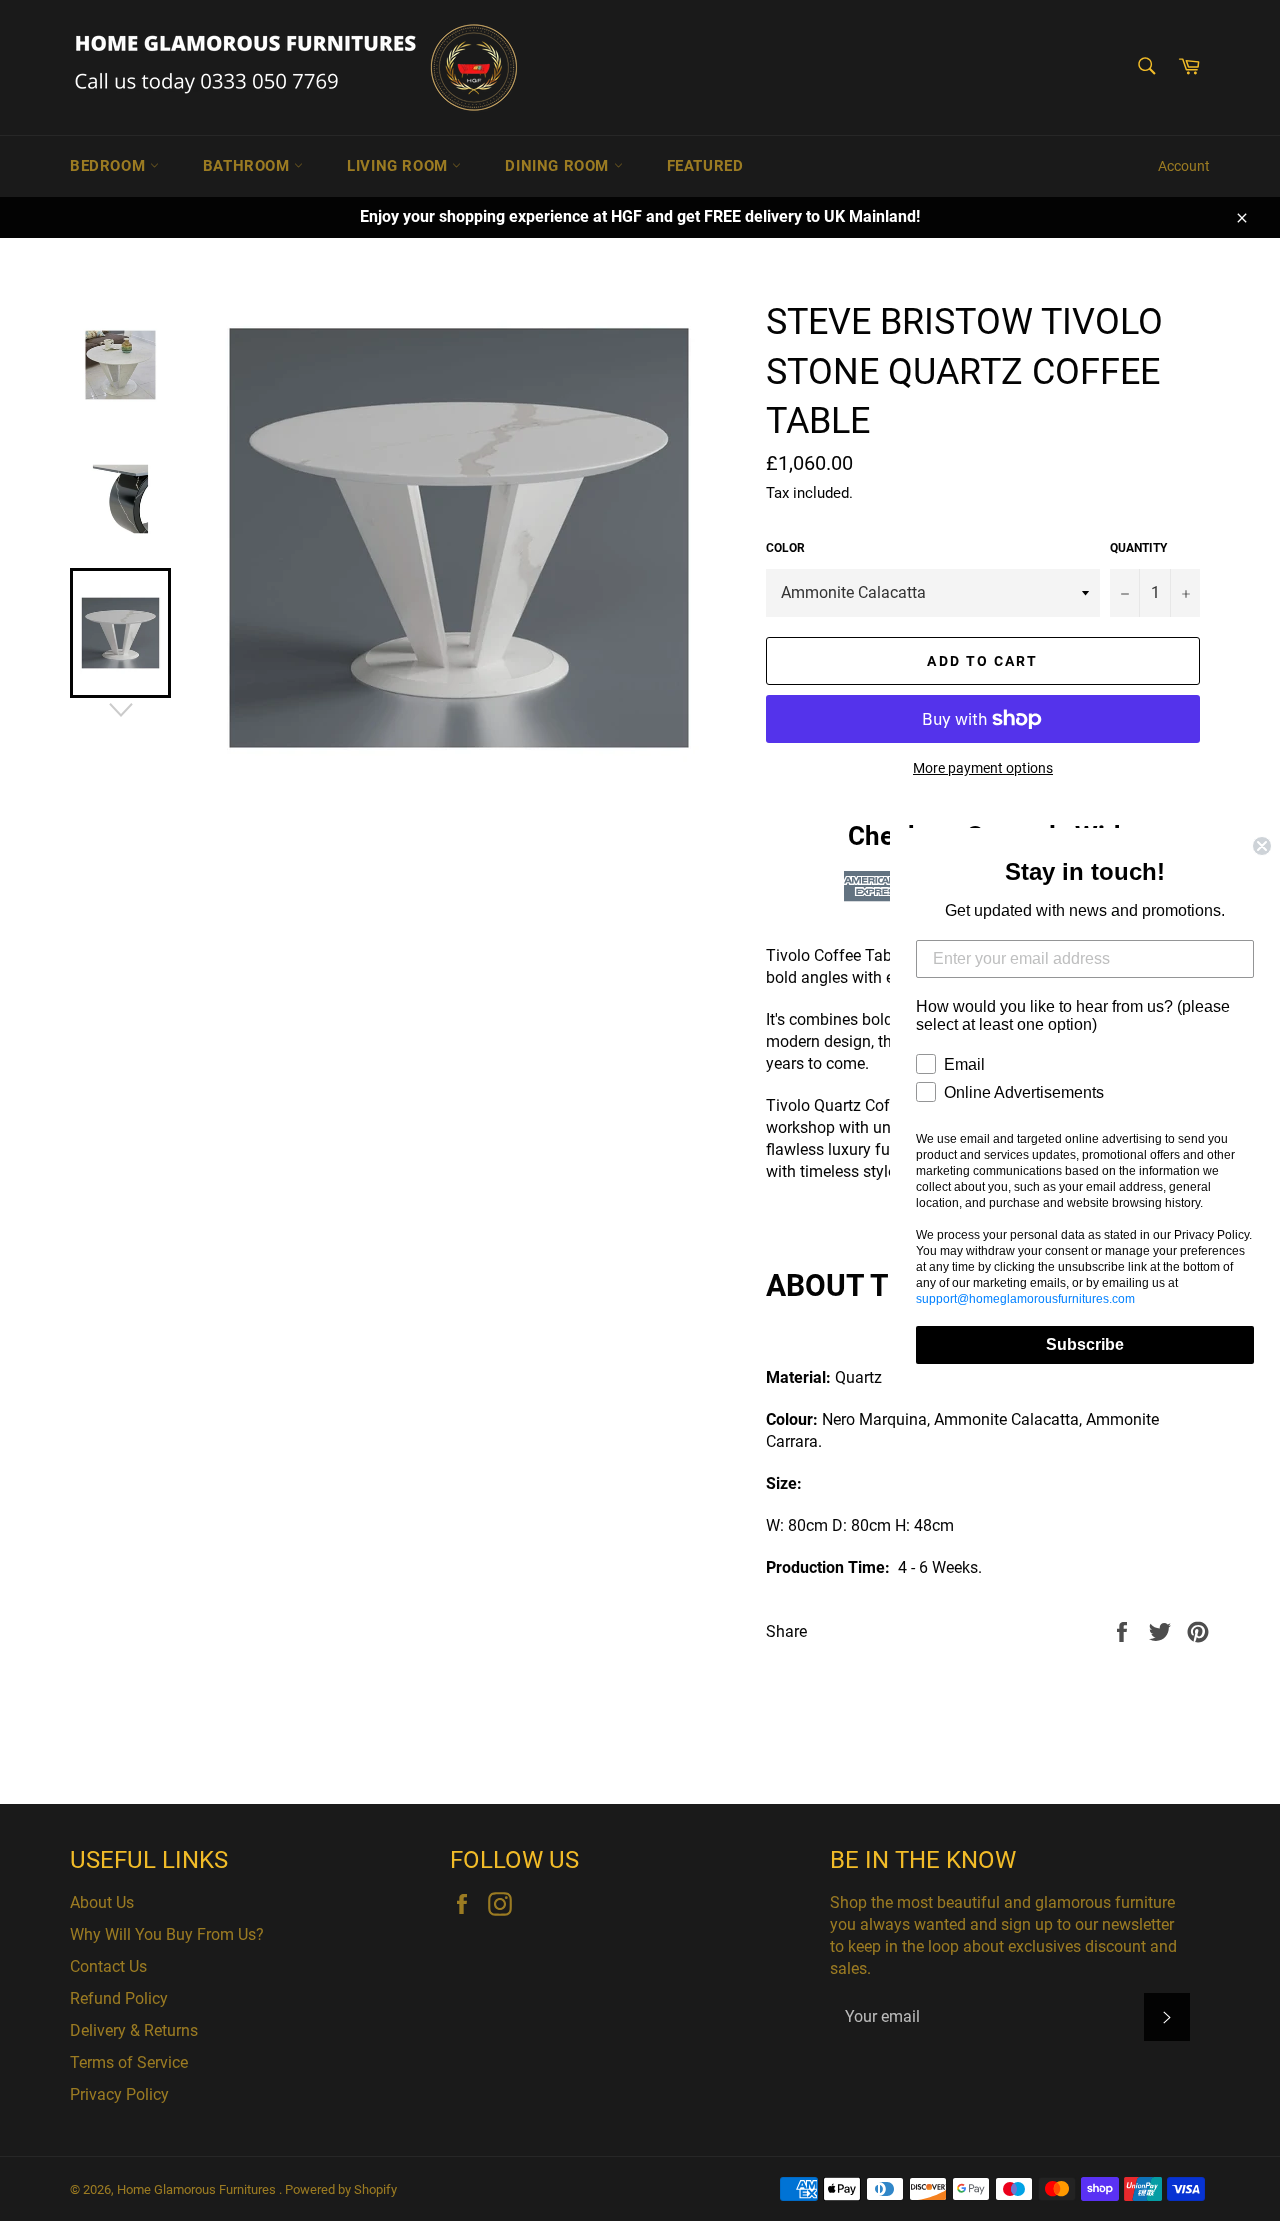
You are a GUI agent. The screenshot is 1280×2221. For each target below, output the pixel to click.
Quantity (1138, 548)
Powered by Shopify (341, 2189)
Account (1184, 166)
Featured (705, 166)
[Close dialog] (1262, 846)
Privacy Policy (119, 2094)
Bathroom (248, 166)
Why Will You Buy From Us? (167, 1934)
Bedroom (110, 166)
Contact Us (108, 1966)
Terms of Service (129, 2062)
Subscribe (1085, 1344)
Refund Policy (119, 1998)
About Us (102, 1902)
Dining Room (559, 166)
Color (785, 548)
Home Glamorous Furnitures (198, 2189)
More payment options (983, 768)
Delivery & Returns (134, 2030)
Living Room (399, 166)
